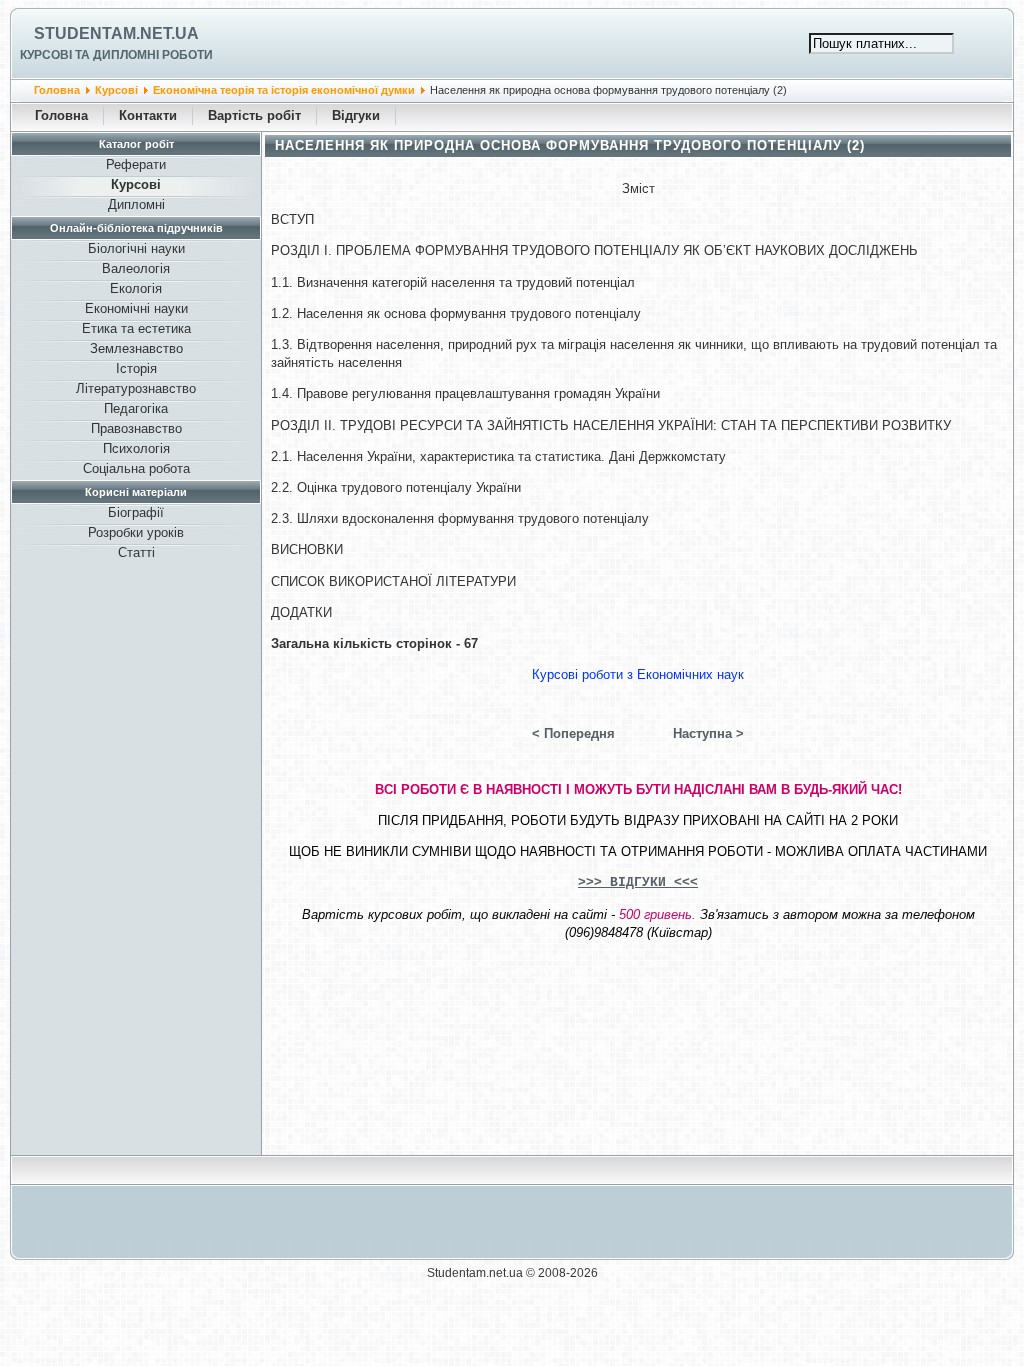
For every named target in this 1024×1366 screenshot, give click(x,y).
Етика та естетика (136, 328)
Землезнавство (136, 348)
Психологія (136, 448)
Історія (136, 368)
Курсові (116, 90)
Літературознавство (136, 388)
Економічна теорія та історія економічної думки (284, 90)
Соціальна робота (136, 468)
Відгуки (356, 115)
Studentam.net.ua (116, 33)
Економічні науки (136, 308)
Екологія (136, 288)
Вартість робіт (254, 115)
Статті (136, 552)
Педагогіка (136, 408)
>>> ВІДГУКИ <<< (638, 882)
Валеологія (136, 268)
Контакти (148, 115)
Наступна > (708, 733)
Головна (57, 90)
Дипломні (136, 204)
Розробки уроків (136, 532)
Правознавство (136, 428)
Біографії (136, 512)
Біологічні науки (136, 248)
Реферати (136, 164)
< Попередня (573, 733)
